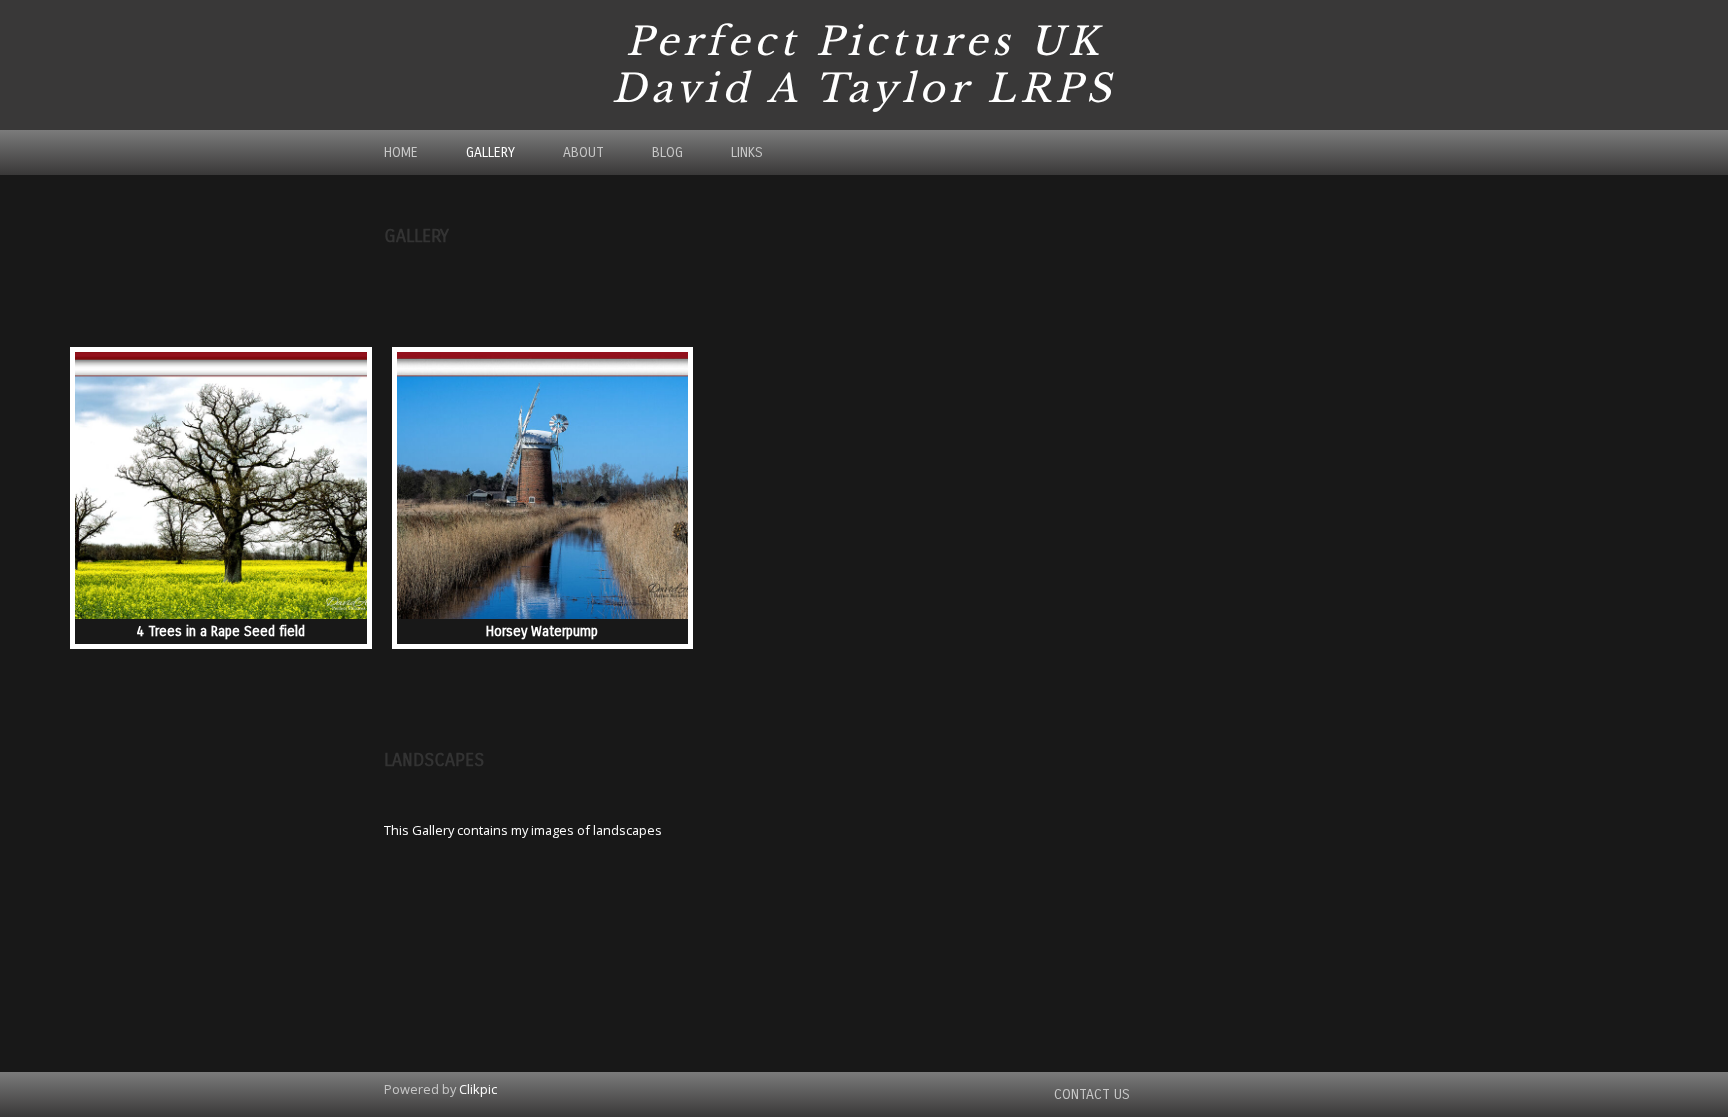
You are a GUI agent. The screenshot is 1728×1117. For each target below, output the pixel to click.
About (583, 152)
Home (401, 152)
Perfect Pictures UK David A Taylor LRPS (864, 65)
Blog (667, 152)
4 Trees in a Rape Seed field (220, 631)
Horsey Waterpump (542, 631)
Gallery (490, 152)
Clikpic (478, 1089)
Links (747, 152)
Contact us (1092, 1094)
